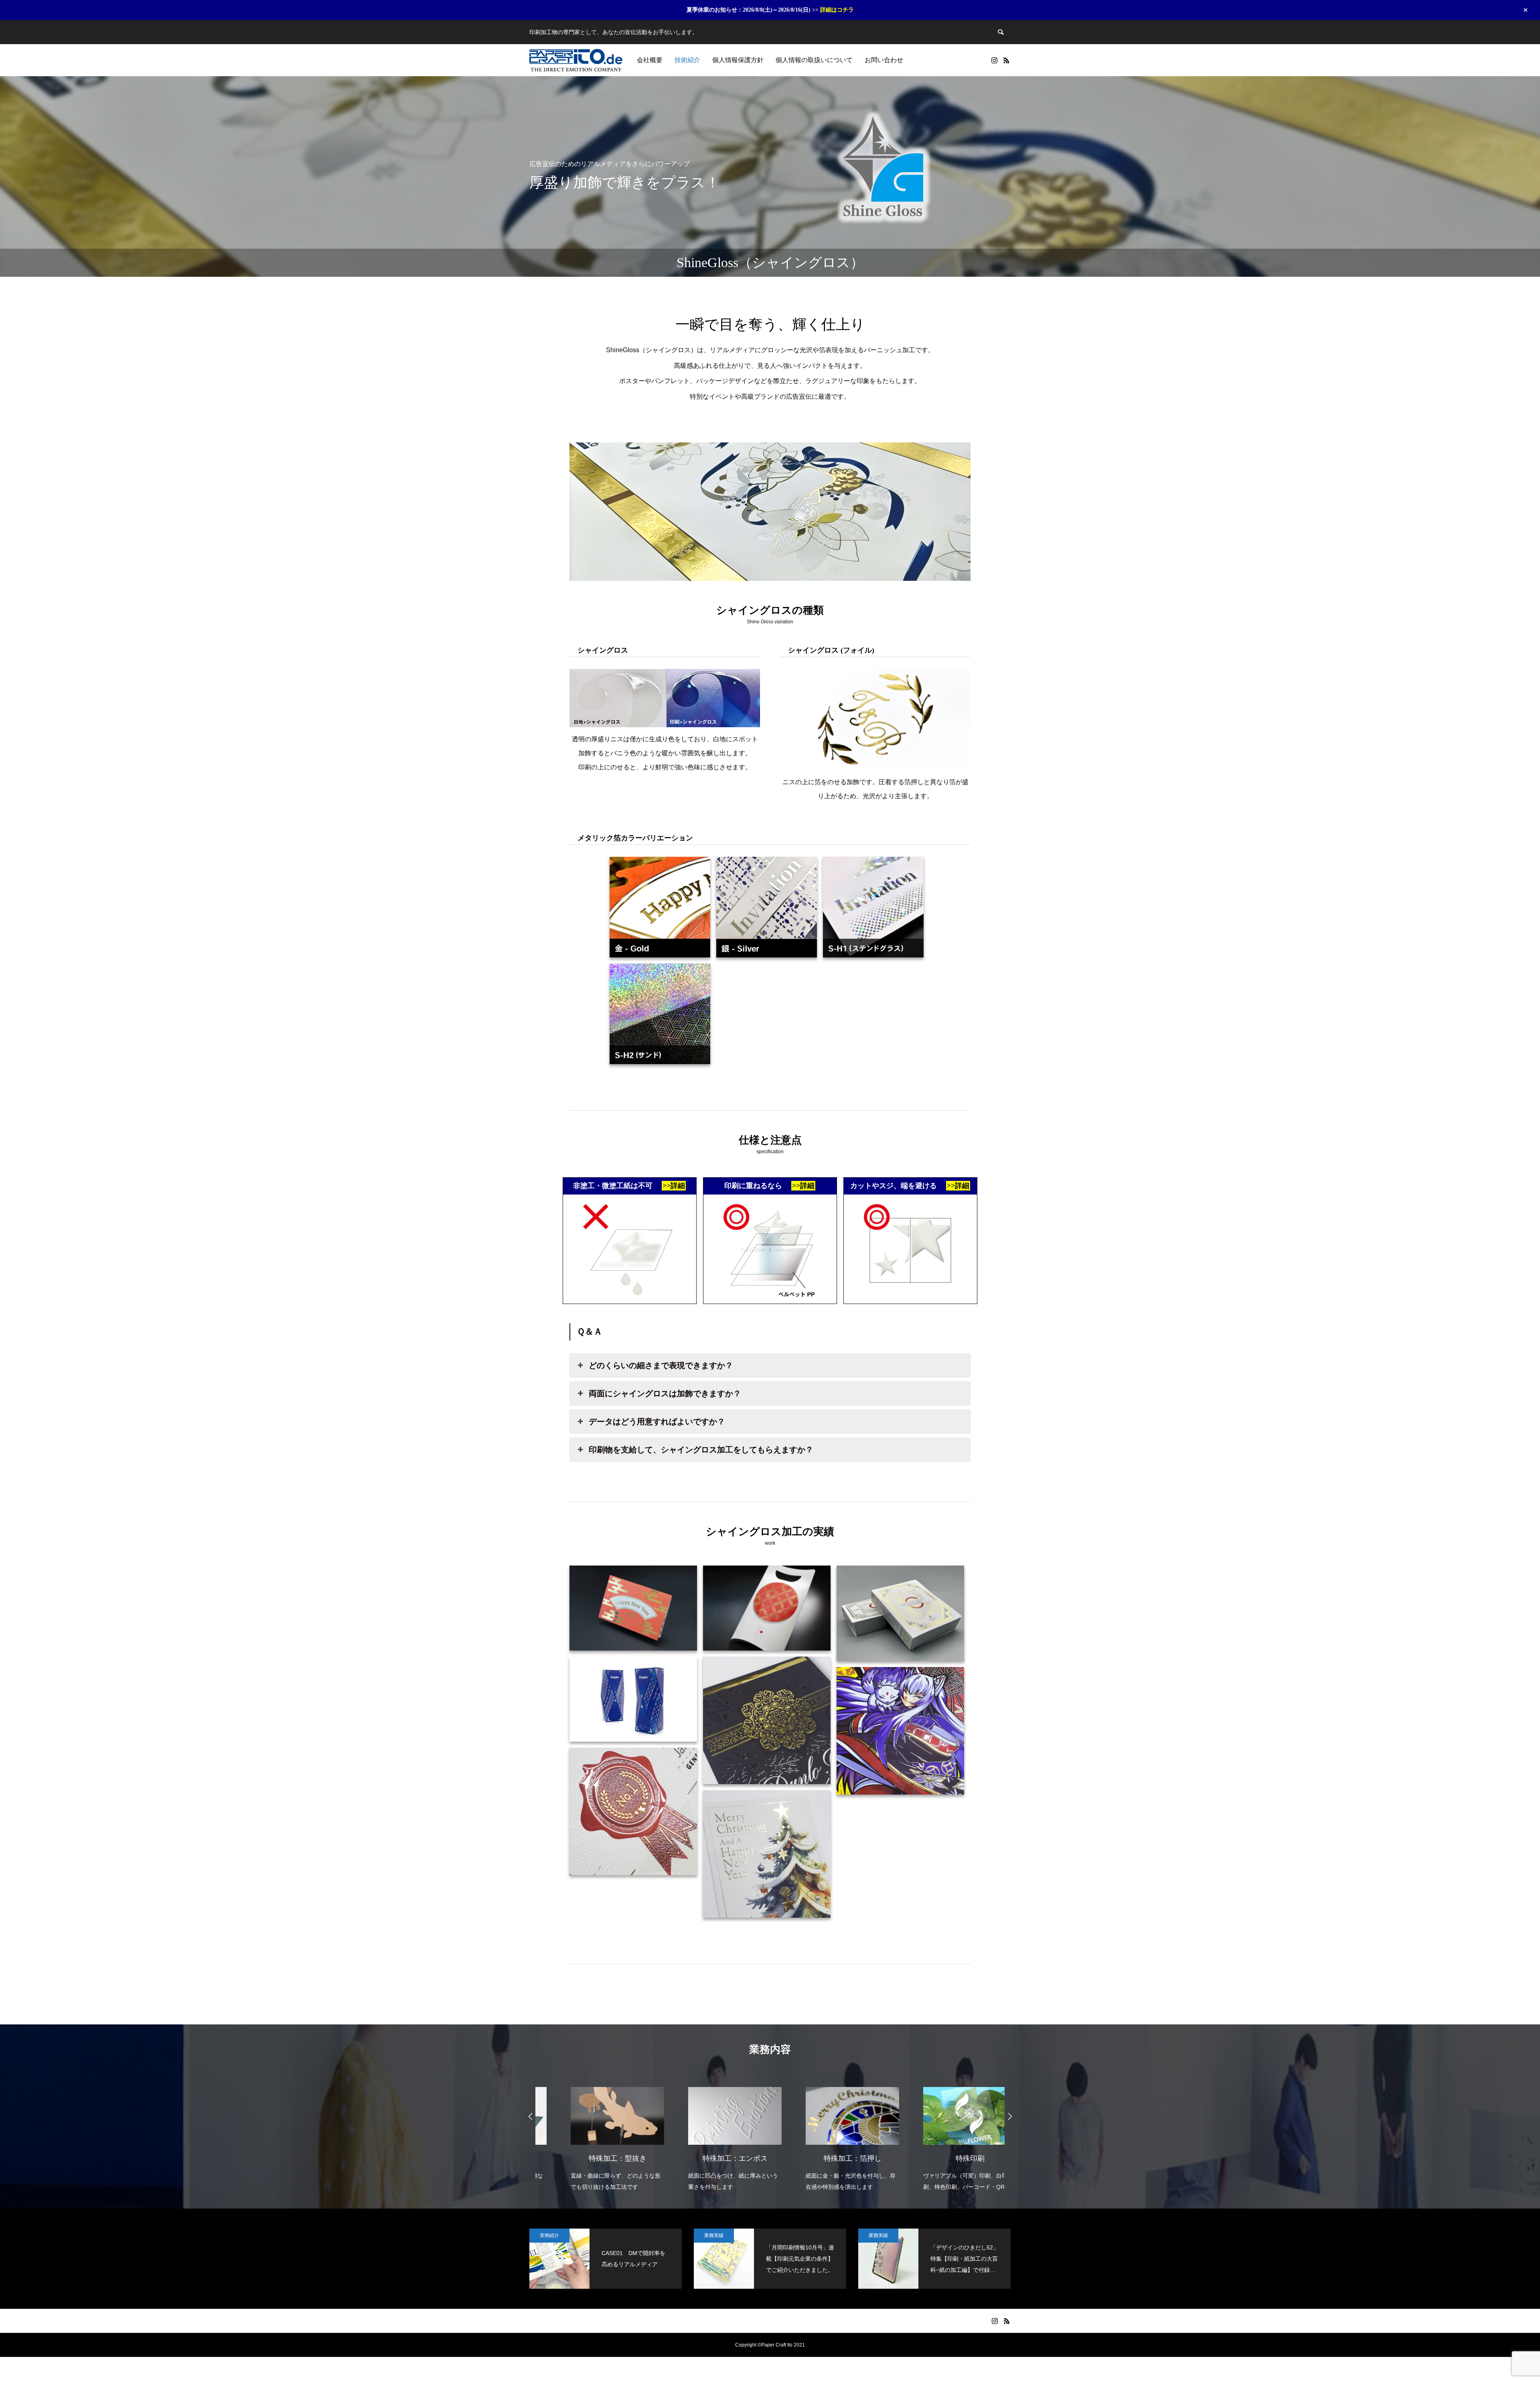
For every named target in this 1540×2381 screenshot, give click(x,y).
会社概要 (650, 60)
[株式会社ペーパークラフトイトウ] (576, 60)
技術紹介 (687, 60)
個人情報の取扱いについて (814, 60)
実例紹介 (549, 2235)
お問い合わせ (884, 60)
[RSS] (1006, 60)
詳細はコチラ (837, 10)
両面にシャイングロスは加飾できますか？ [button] (665, 1393)
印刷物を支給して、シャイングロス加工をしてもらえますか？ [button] (701, 1450)
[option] (594, 2134)
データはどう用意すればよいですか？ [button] (657, 1422)
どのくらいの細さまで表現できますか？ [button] (661, 1365)
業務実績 (714, 2235)
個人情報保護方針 (738, 60)
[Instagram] (994, 60)
